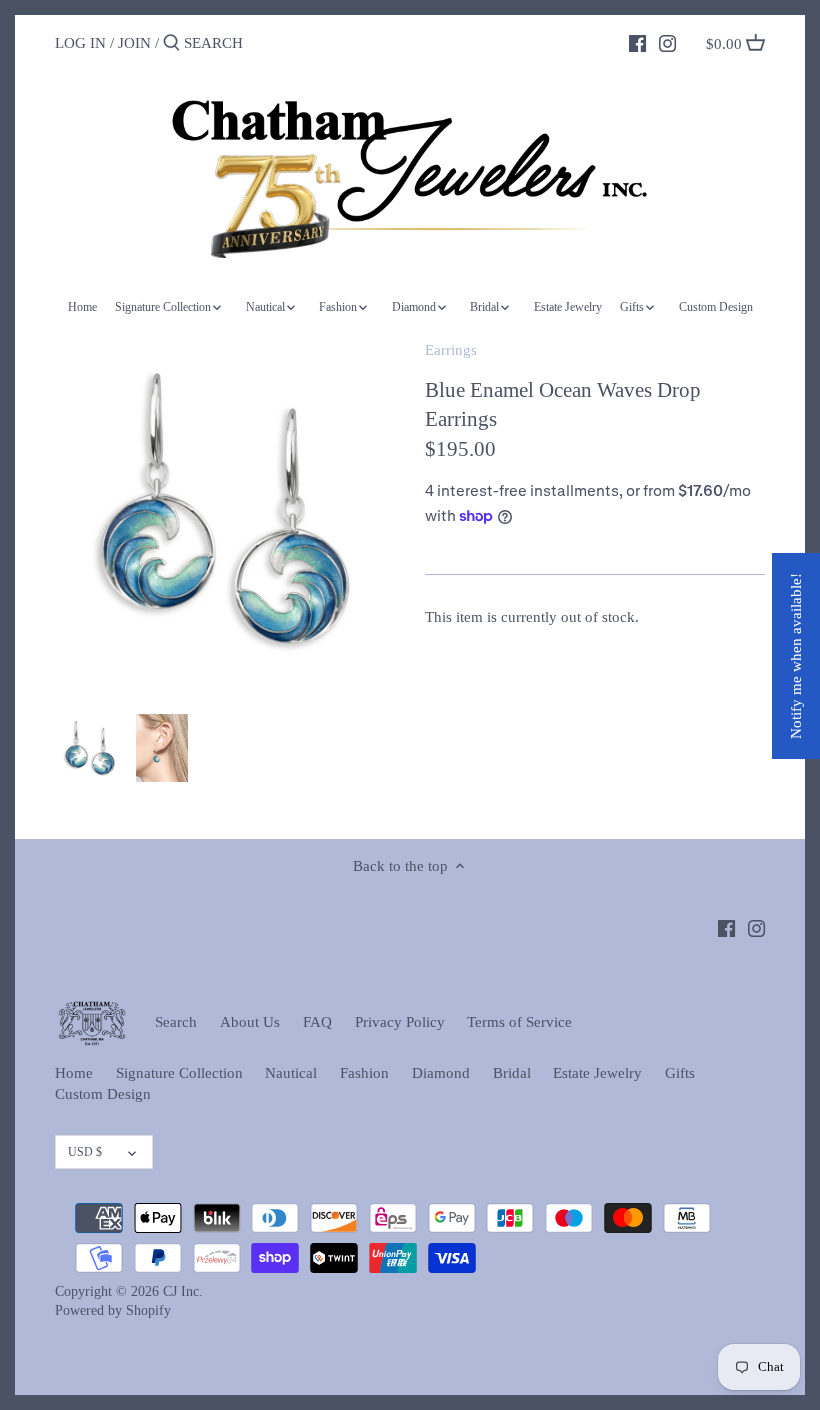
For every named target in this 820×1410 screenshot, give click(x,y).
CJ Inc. (183, 1291)
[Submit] (171, 43)
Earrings (451, 350)
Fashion (364, 1073)
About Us (250, 1022)
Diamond (441, 1073)
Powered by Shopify (113, 1310)
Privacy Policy (400, 1022)
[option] (90, 748)
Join (134, 43)
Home (74, 1073)
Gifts (680, 1073)
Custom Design (103, 1094)
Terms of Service (519, 1022)
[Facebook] (637, 42)
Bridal (512, 1073)
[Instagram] (667, 42)
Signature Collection (179, 1073)
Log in (80, 43)
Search (176, 1022)
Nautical (291, 1073)
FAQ (317, 1022)
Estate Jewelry (597, 1073)
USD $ (85, 1152)
